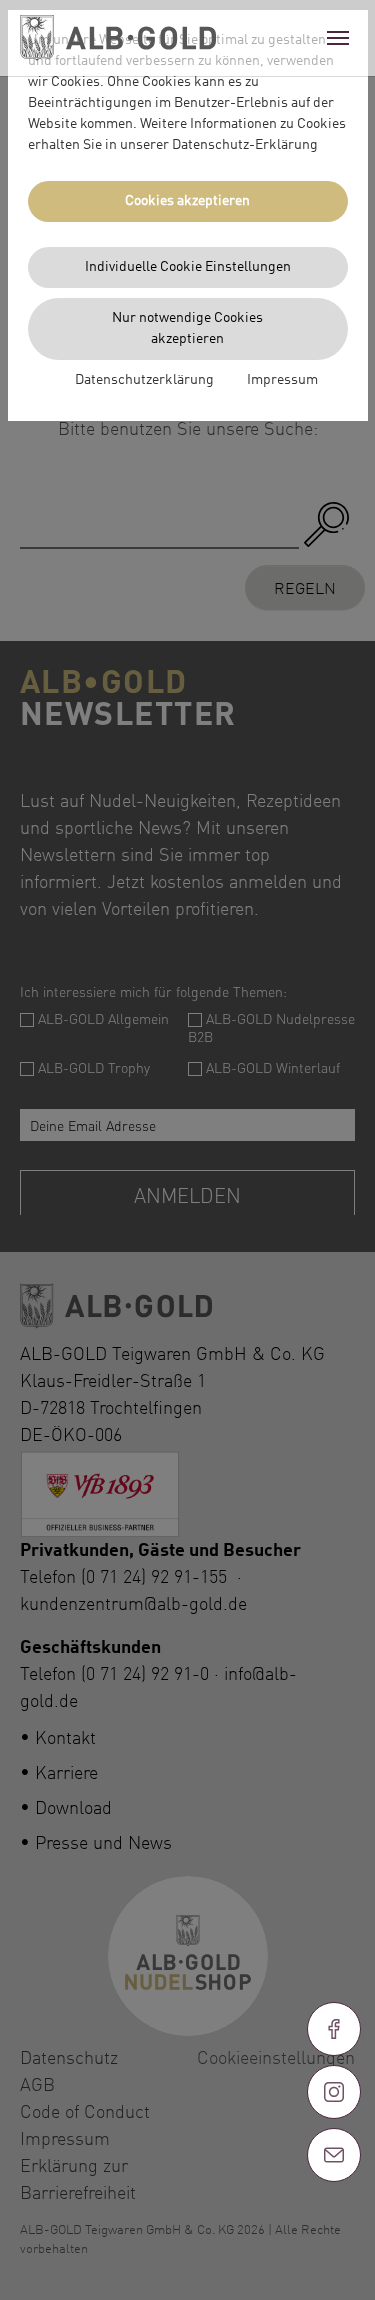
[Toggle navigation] (338, 38)
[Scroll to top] (334, 2227)
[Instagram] (334, 2092)
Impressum (282, 380)
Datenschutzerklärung (144, 380)
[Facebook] (334, 2029)
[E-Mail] (334, 2155)
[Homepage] (118, 38)
